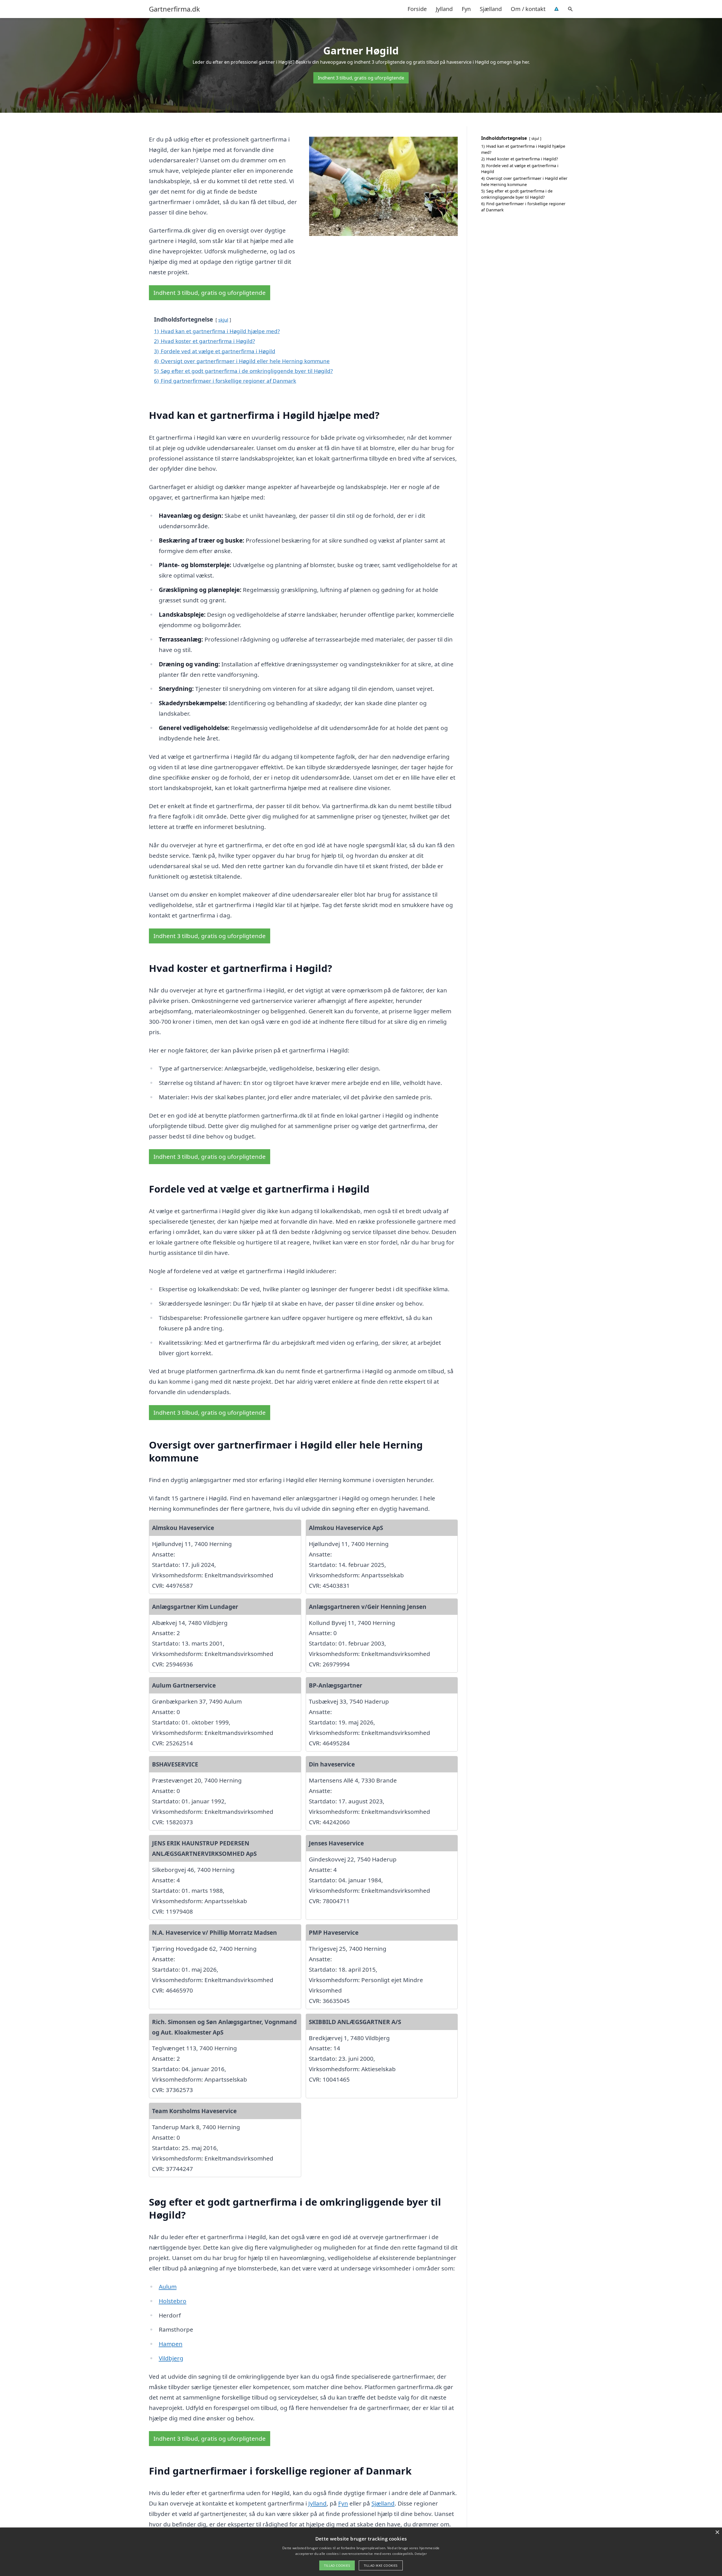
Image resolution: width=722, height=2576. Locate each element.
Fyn (466, 9)
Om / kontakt (528, 9)
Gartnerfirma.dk (174, 9)
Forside (417, 9)
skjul (223, 320)
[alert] (361, 2552)
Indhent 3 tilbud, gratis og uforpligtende (361, 78)
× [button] (717, 2532)
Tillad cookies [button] (337, 2565)
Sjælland (491, 9)
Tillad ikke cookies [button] (381, 2565)
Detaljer (421, 2554)
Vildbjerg (171, 2358)
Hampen (171, 2344)
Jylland (444, 9)
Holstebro (173, 2301)
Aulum (168, 2287)
